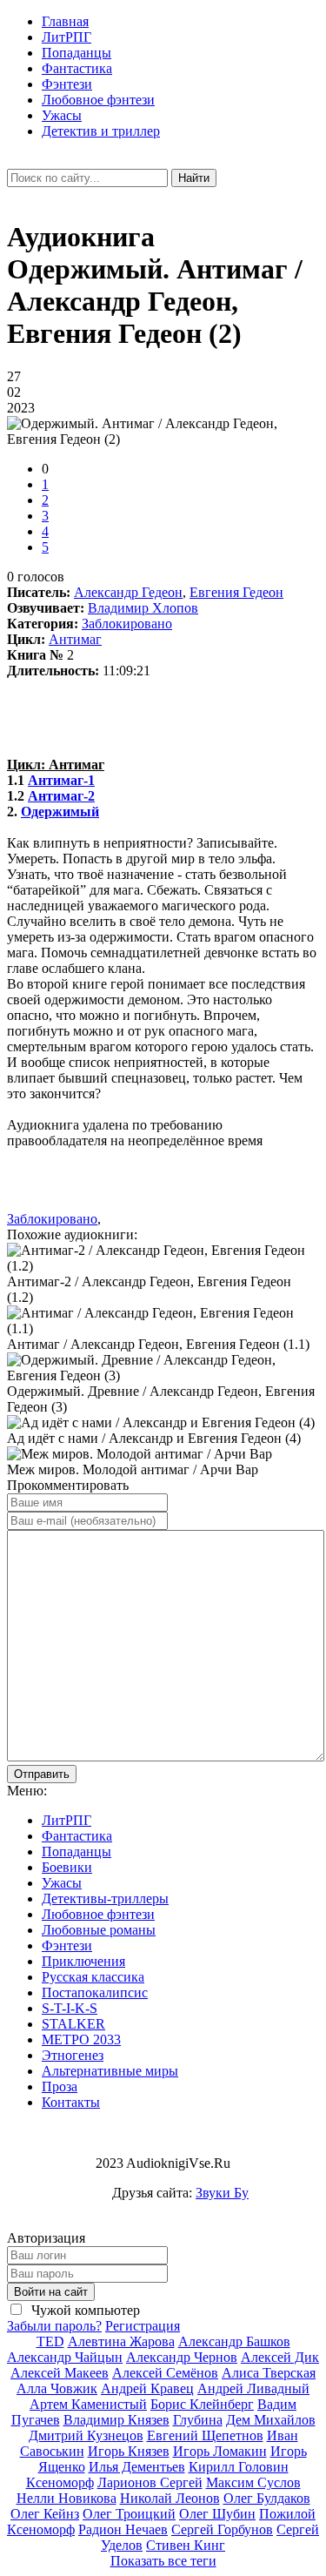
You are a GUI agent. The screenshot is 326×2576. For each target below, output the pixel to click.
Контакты (71, 2102)
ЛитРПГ (67, 37)
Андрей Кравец (147, 2388)
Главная (65, 21)
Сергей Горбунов (222, 2529)
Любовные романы (99, 1930)
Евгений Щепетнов (205, 2435)
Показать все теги (163, 2561)
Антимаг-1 (61, 780)
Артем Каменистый (88, 2404)
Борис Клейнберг (202, 2404)
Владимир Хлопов (143, 608)
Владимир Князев (116, 2420)
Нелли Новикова (67, 2498)
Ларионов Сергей (150, 2482)
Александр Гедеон (128, 592)
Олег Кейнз (45, 2514)
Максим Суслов (253, 2482)
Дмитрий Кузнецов (86, 2435)
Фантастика (77, 68)
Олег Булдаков (267, 2498)
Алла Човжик (57, 2388)
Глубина (198, 2420)
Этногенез (73, 2055)
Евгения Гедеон (236, 592)
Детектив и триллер (101, 131)
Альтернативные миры (110, 2071)
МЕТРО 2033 (81, 2039)
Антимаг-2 (61, 796)
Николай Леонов (170, 2498)
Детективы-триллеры (105, 1898)
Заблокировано (127, 624)
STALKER (73, 2024)
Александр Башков (234, 2341)
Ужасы (62, 115)
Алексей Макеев (60, 2373)
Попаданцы (77, 53)
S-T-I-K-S (70, 2008)
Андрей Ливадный (253, 2388)
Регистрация (143, 2326)
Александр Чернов (182, 2357)
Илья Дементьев (137, 2467)
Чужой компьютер (84, 2310)
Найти (194, 178)
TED (50, 2341)
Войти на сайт (51, 2292)
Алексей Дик (280, 2357)
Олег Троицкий (129, 2514)
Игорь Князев (129, 2451)
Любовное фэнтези (98, 100)
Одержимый (60, 812)
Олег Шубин (217, 2514)
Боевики (67, 1867)
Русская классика (93, 1977)
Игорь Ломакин (220, 2451)
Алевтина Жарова (121, 2341)
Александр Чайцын (65, 2357)
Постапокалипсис (95, 1992)
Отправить (42, 1774)
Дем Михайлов (271, 2420)
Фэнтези (67, 84)
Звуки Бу (222, 2193)
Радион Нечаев (123, 2529)
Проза (60, 2086)
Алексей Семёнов (165, 2373)
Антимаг (75, 639)
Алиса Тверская (269, 2373)
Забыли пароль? (54, 2326)
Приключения (83, 1961)
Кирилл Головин (239, 2467)
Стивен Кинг (186, 2545)
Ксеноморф (60, 2482)
